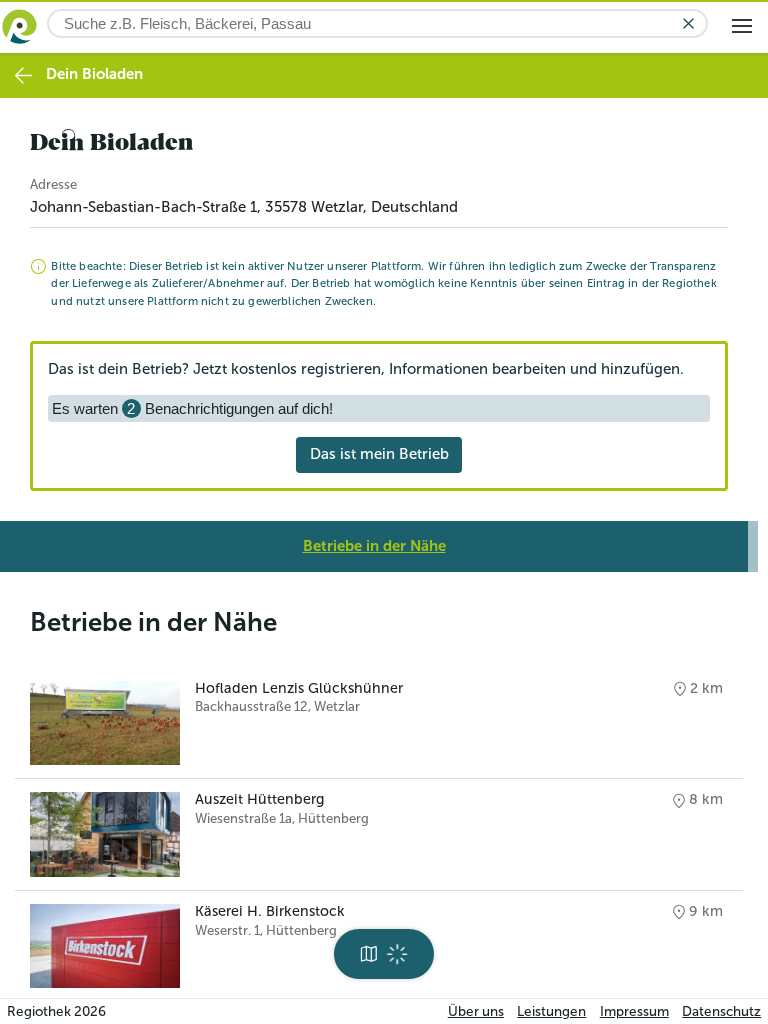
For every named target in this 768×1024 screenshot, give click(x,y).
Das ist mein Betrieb (379, 454)
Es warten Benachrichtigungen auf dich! (192, 408)
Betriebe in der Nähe (374, 546)
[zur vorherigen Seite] (23, 75)
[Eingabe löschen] (688, 23)
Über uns (476, 1011)
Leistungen (551, 1011)
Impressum (634, 1011)
